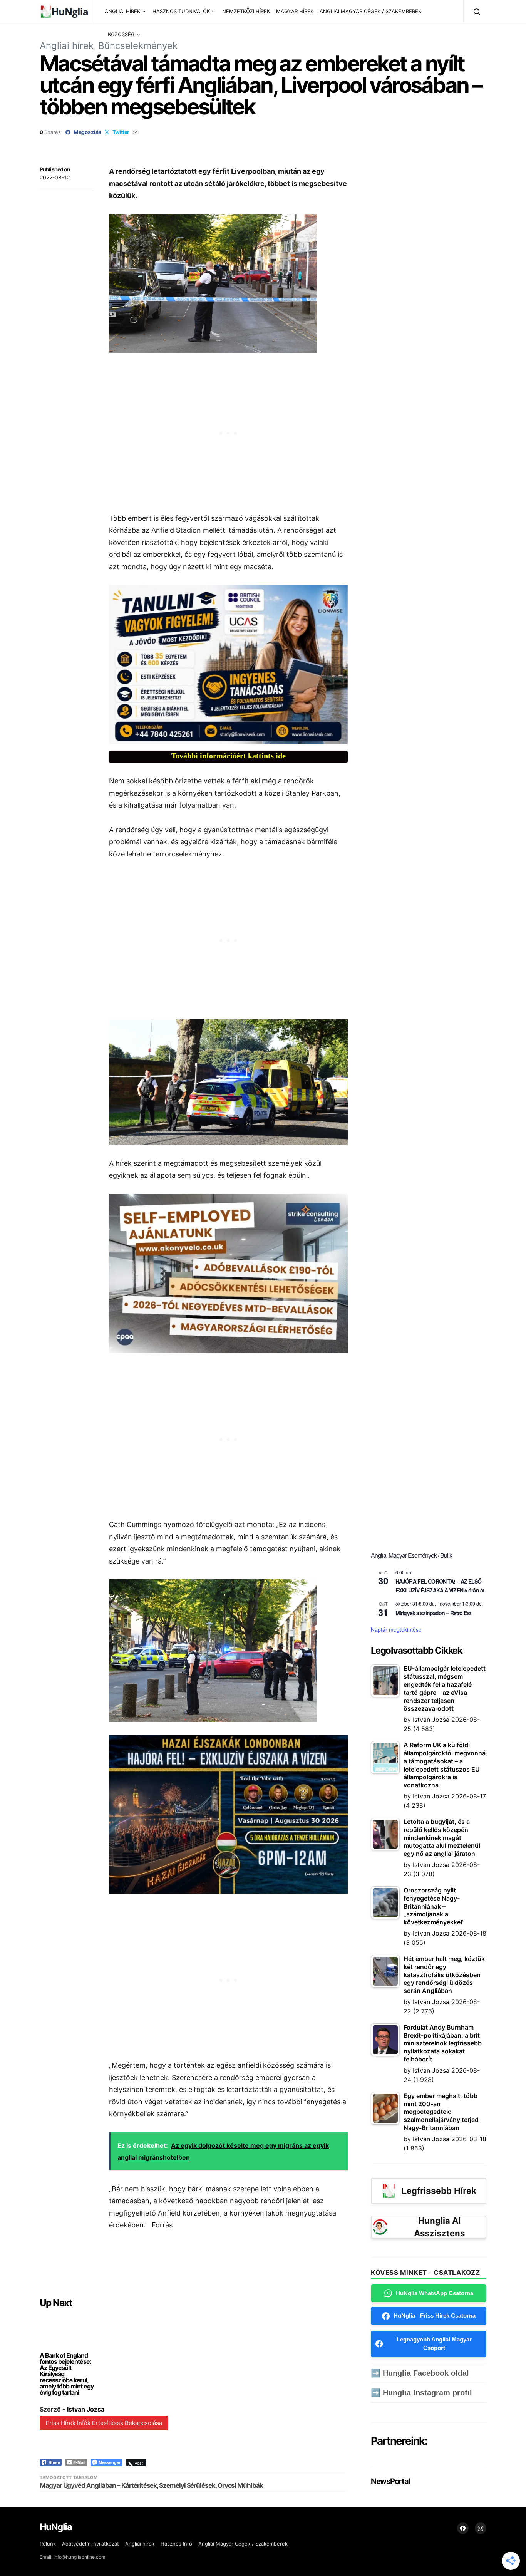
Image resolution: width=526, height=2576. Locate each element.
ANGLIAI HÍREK (122, 11)
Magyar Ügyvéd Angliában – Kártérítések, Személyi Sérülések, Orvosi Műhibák (151, 2485)
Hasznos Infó (176, 2544)
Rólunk (48, 2544)
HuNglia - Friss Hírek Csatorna (435, 2315)
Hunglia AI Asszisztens (439, 2227)
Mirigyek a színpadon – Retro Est (433, 1613)
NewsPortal (390, 2481)
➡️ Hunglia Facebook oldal (420, 2373)
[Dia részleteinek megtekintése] (228, 665)
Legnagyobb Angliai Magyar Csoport (434, 2344)
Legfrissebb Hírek (439, 2191)
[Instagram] (481, 2528)
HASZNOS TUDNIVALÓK (181, 11)
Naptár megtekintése (396, 1629)
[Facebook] (463, 2528)
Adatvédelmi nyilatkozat (90, 2544)
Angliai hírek (67, 46)
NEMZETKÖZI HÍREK (246, 11)
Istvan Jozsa (86, 2409)
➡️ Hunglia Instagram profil (421, 2393)
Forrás (162, 2225)
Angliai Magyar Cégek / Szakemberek (243, 2544)
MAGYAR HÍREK (295, 11)
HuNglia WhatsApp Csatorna (435, 2293)
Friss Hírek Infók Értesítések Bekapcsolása (104, 2423)
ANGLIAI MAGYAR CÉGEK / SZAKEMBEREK (370, 11)
